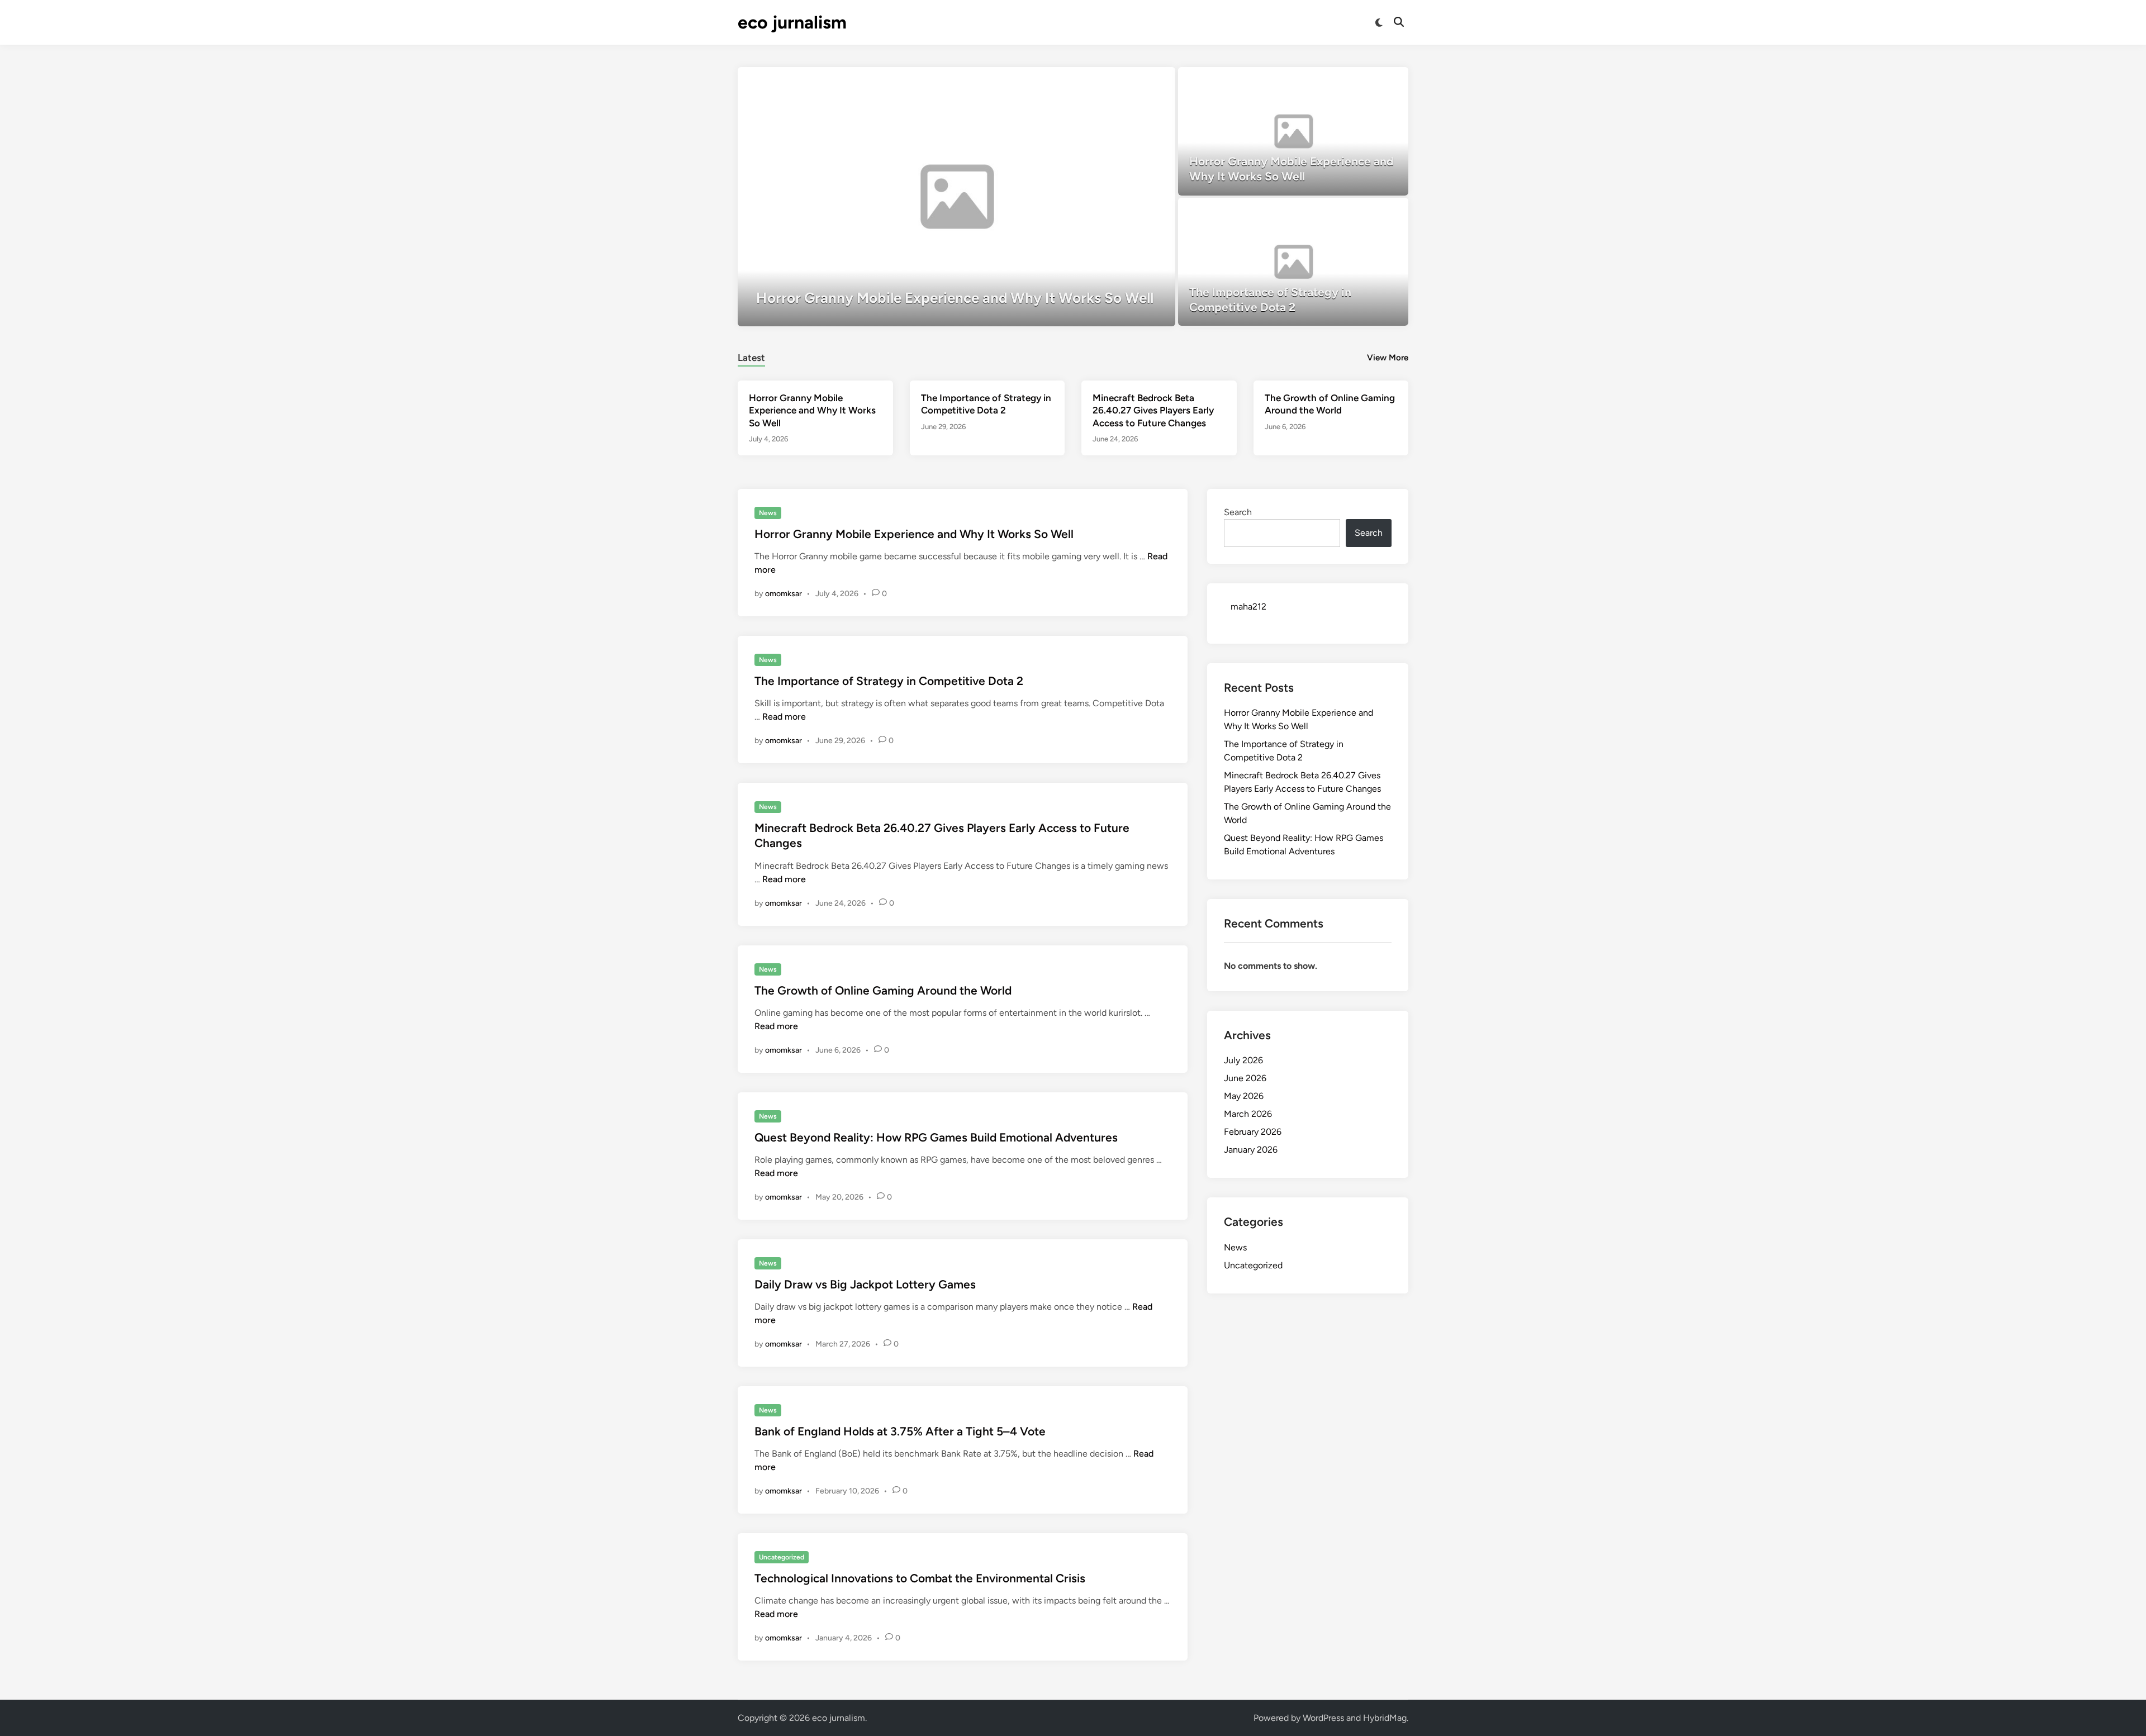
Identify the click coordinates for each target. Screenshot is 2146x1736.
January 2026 (1251, 1150)
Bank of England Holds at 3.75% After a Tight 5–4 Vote (900, 1431)
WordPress (1323, 1718)
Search (1238, 512)
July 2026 (1243, 1060)
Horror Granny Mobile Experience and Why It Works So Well (812, 410)
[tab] (751, 356)
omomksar (784, 594)
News (768, 513)
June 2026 (1245, 1078)
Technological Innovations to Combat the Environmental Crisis (920, 1578)
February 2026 (1253, 1132)
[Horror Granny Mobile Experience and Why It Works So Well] (956, 197)
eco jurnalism (792, 22)
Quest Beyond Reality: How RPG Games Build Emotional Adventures (936, 1137)
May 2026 (1244, 1096)
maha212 (1248, 607)
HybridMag (1385, 1718)
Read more (784, 717)
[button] (1123, 81)
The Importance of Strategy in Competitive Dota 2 (889, 681)
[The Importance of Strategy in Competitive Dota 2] (1293, 262)
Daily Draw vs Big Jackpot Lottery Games (865, 1284)
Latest (751, 358)
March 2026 (1248, 1114)
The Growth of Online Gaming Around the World (883, 990)
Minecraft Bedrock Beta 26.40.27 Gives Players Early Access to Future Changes (1153, 410)
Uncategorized (782, 1557)
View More (1388, 358)
